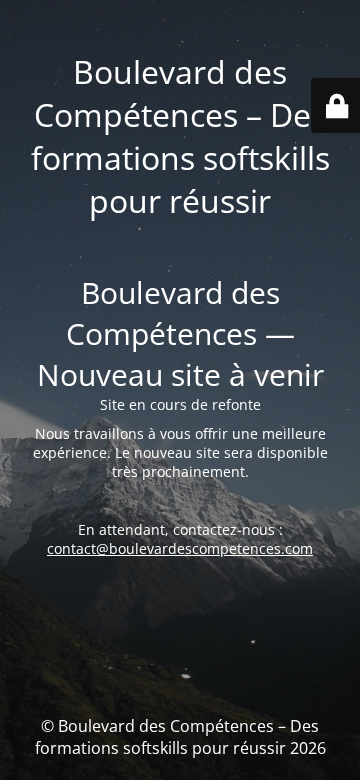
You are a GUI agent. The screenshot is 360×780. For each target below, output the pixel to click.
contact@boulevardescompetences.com (180, 548)
